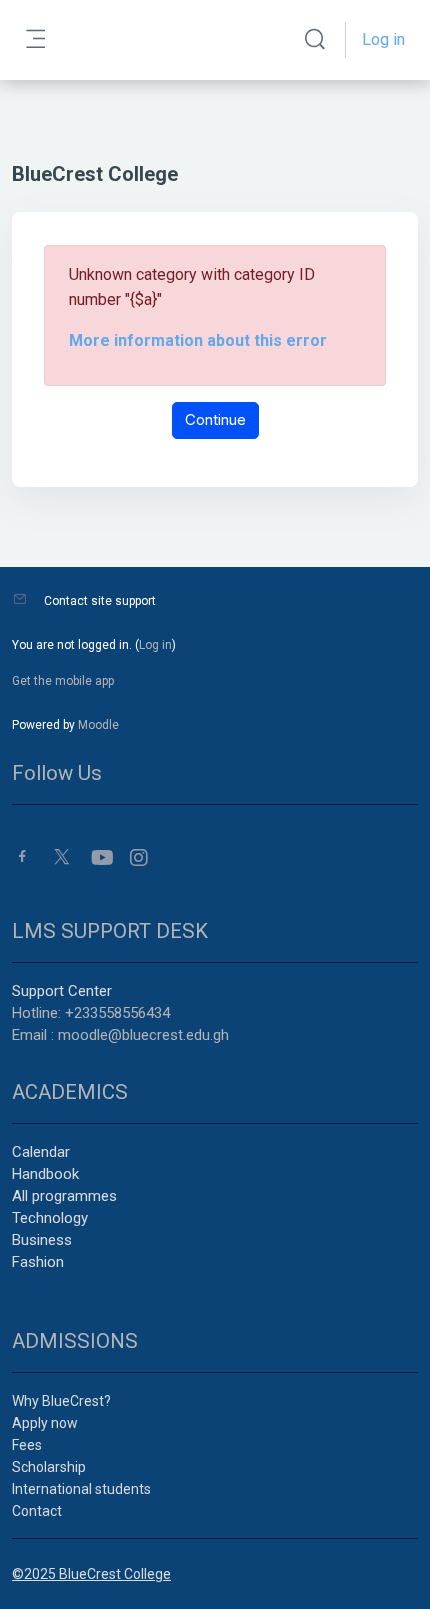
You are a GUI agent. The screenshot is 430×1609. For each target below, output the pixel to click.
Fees (27, 1445)
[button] (315, 40)
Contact (37, 1511)
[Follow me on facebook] (22, 856)
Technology (50, 1218)
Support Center (62, 991)
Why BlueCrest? (61, 1401)
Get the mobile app (63, 681)
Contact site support (100, 601)
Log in (383, 39)
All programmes (64, 1196)
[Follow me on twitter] (62, 856)
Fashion (38, 1262)
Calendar (41, 1152)
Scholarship (49, 1467)
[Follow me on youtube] (101, 858)
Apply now (45, 1423)
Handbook (45, 1174)
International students (81, 1489)
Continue (215, 419)
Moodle (98, 725)
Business (42, 1240)
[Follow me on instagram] (140, 858)
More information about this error (198, 340)
